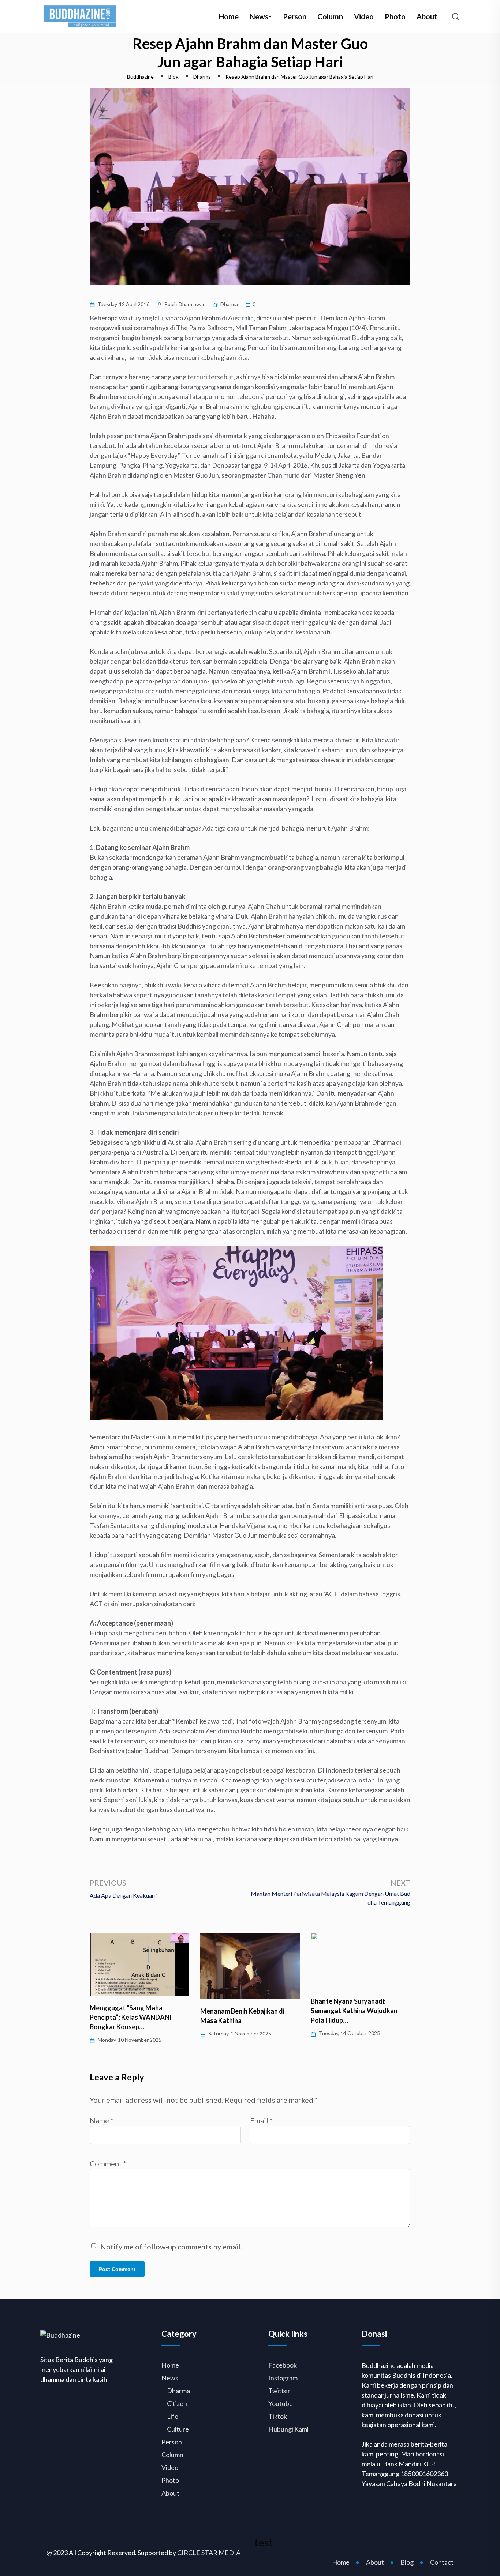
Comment (108, 2163)
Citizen (177, 2403)
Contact (442, 2562)
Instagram (283, 2378)
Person (295, 16)
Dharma (229, 304)
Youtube (281, 2403)
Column (330, 16)
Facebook (283, 2365)
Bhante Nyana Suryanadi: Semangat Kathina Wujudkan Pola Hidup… (354, 2011)
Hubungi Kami (288, 2429)
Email (261, 2120)
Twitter (279, 2391)
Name (102, 2120)
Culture (178, 2429)
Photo (395, 16)
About (427, 16)
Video (364, 16)
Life (173, 2416)
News (259, 16)
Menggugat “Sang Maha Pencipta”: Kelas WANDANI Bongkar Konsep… (131, 2017)
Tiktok (278, 2416)
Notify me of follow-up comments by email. (171, 2247)
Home (229, 16)
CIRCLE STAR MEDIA (209, 2553)
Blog (407, 2562)
